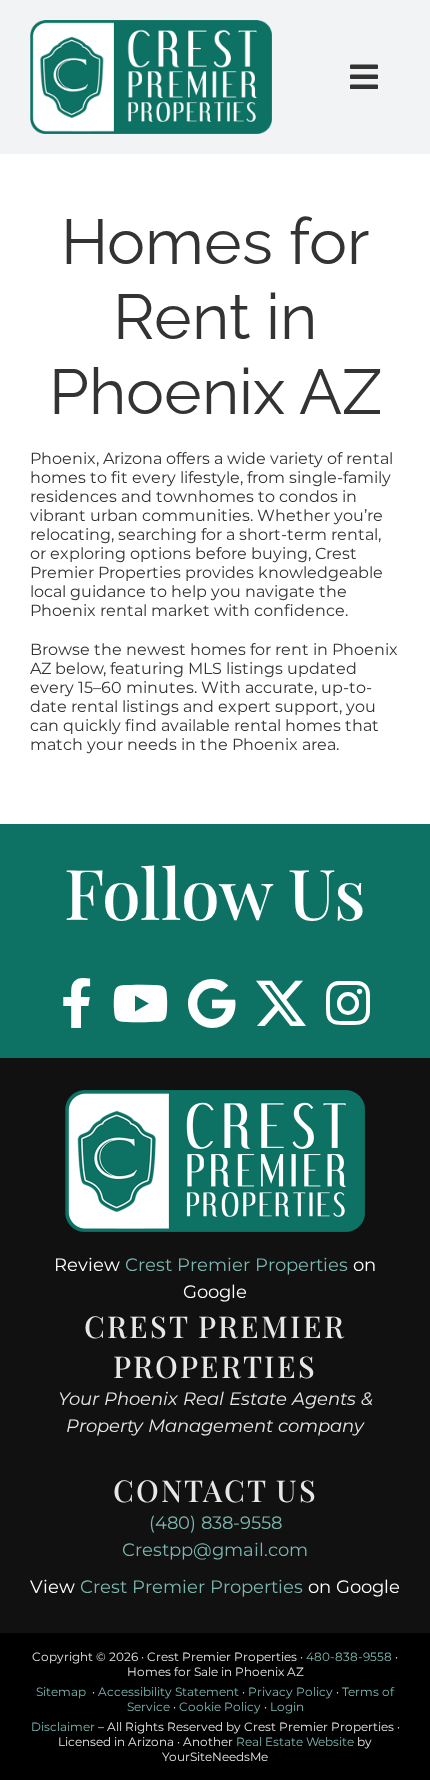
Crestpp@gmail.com (215, 1550)
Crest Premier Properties (236, 1265)
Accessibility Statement (168, 1691)
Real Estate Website (295, 1741)
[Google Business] (212, 1003)
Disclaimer (63, 1726)
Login (287, 1706)
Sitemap (61, 1691)
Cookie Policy (220, 1706)
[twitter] (281, 1003)
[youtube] (140, 1003)
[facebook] (76, 1003)
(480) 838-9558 (215, 1523)
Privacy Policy (290, 1691)
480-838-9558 (349, 1656)
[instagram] (348, 1003)
